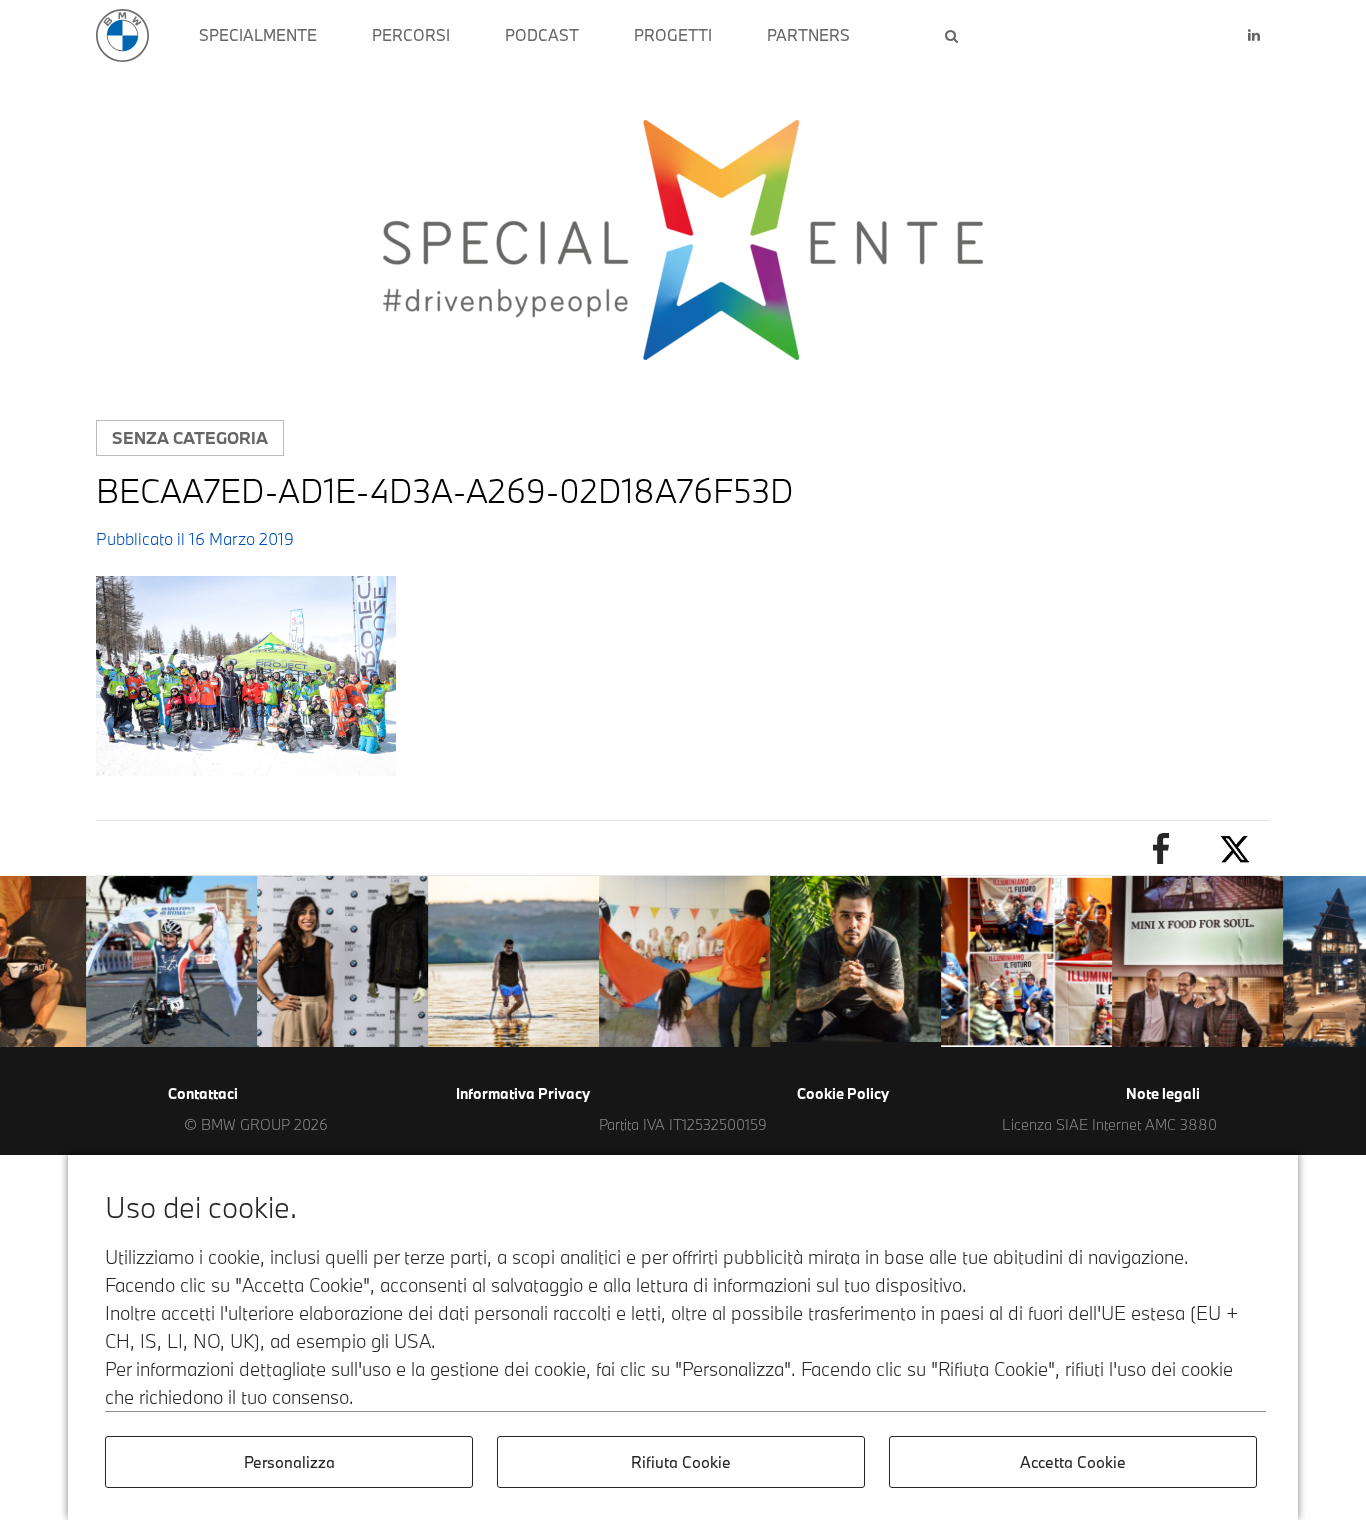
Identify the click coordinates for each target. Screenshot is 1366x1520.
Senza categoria (190, 437)
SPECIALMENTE (258, 35)
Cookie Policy (843, 1093)
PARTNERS (808, 35)
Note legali (1163, 1093)
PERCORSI (411, 35)
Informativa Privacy (523, 1093)
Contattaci (203, 1093)
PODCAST (542, 35)
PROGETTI (673, 35)
